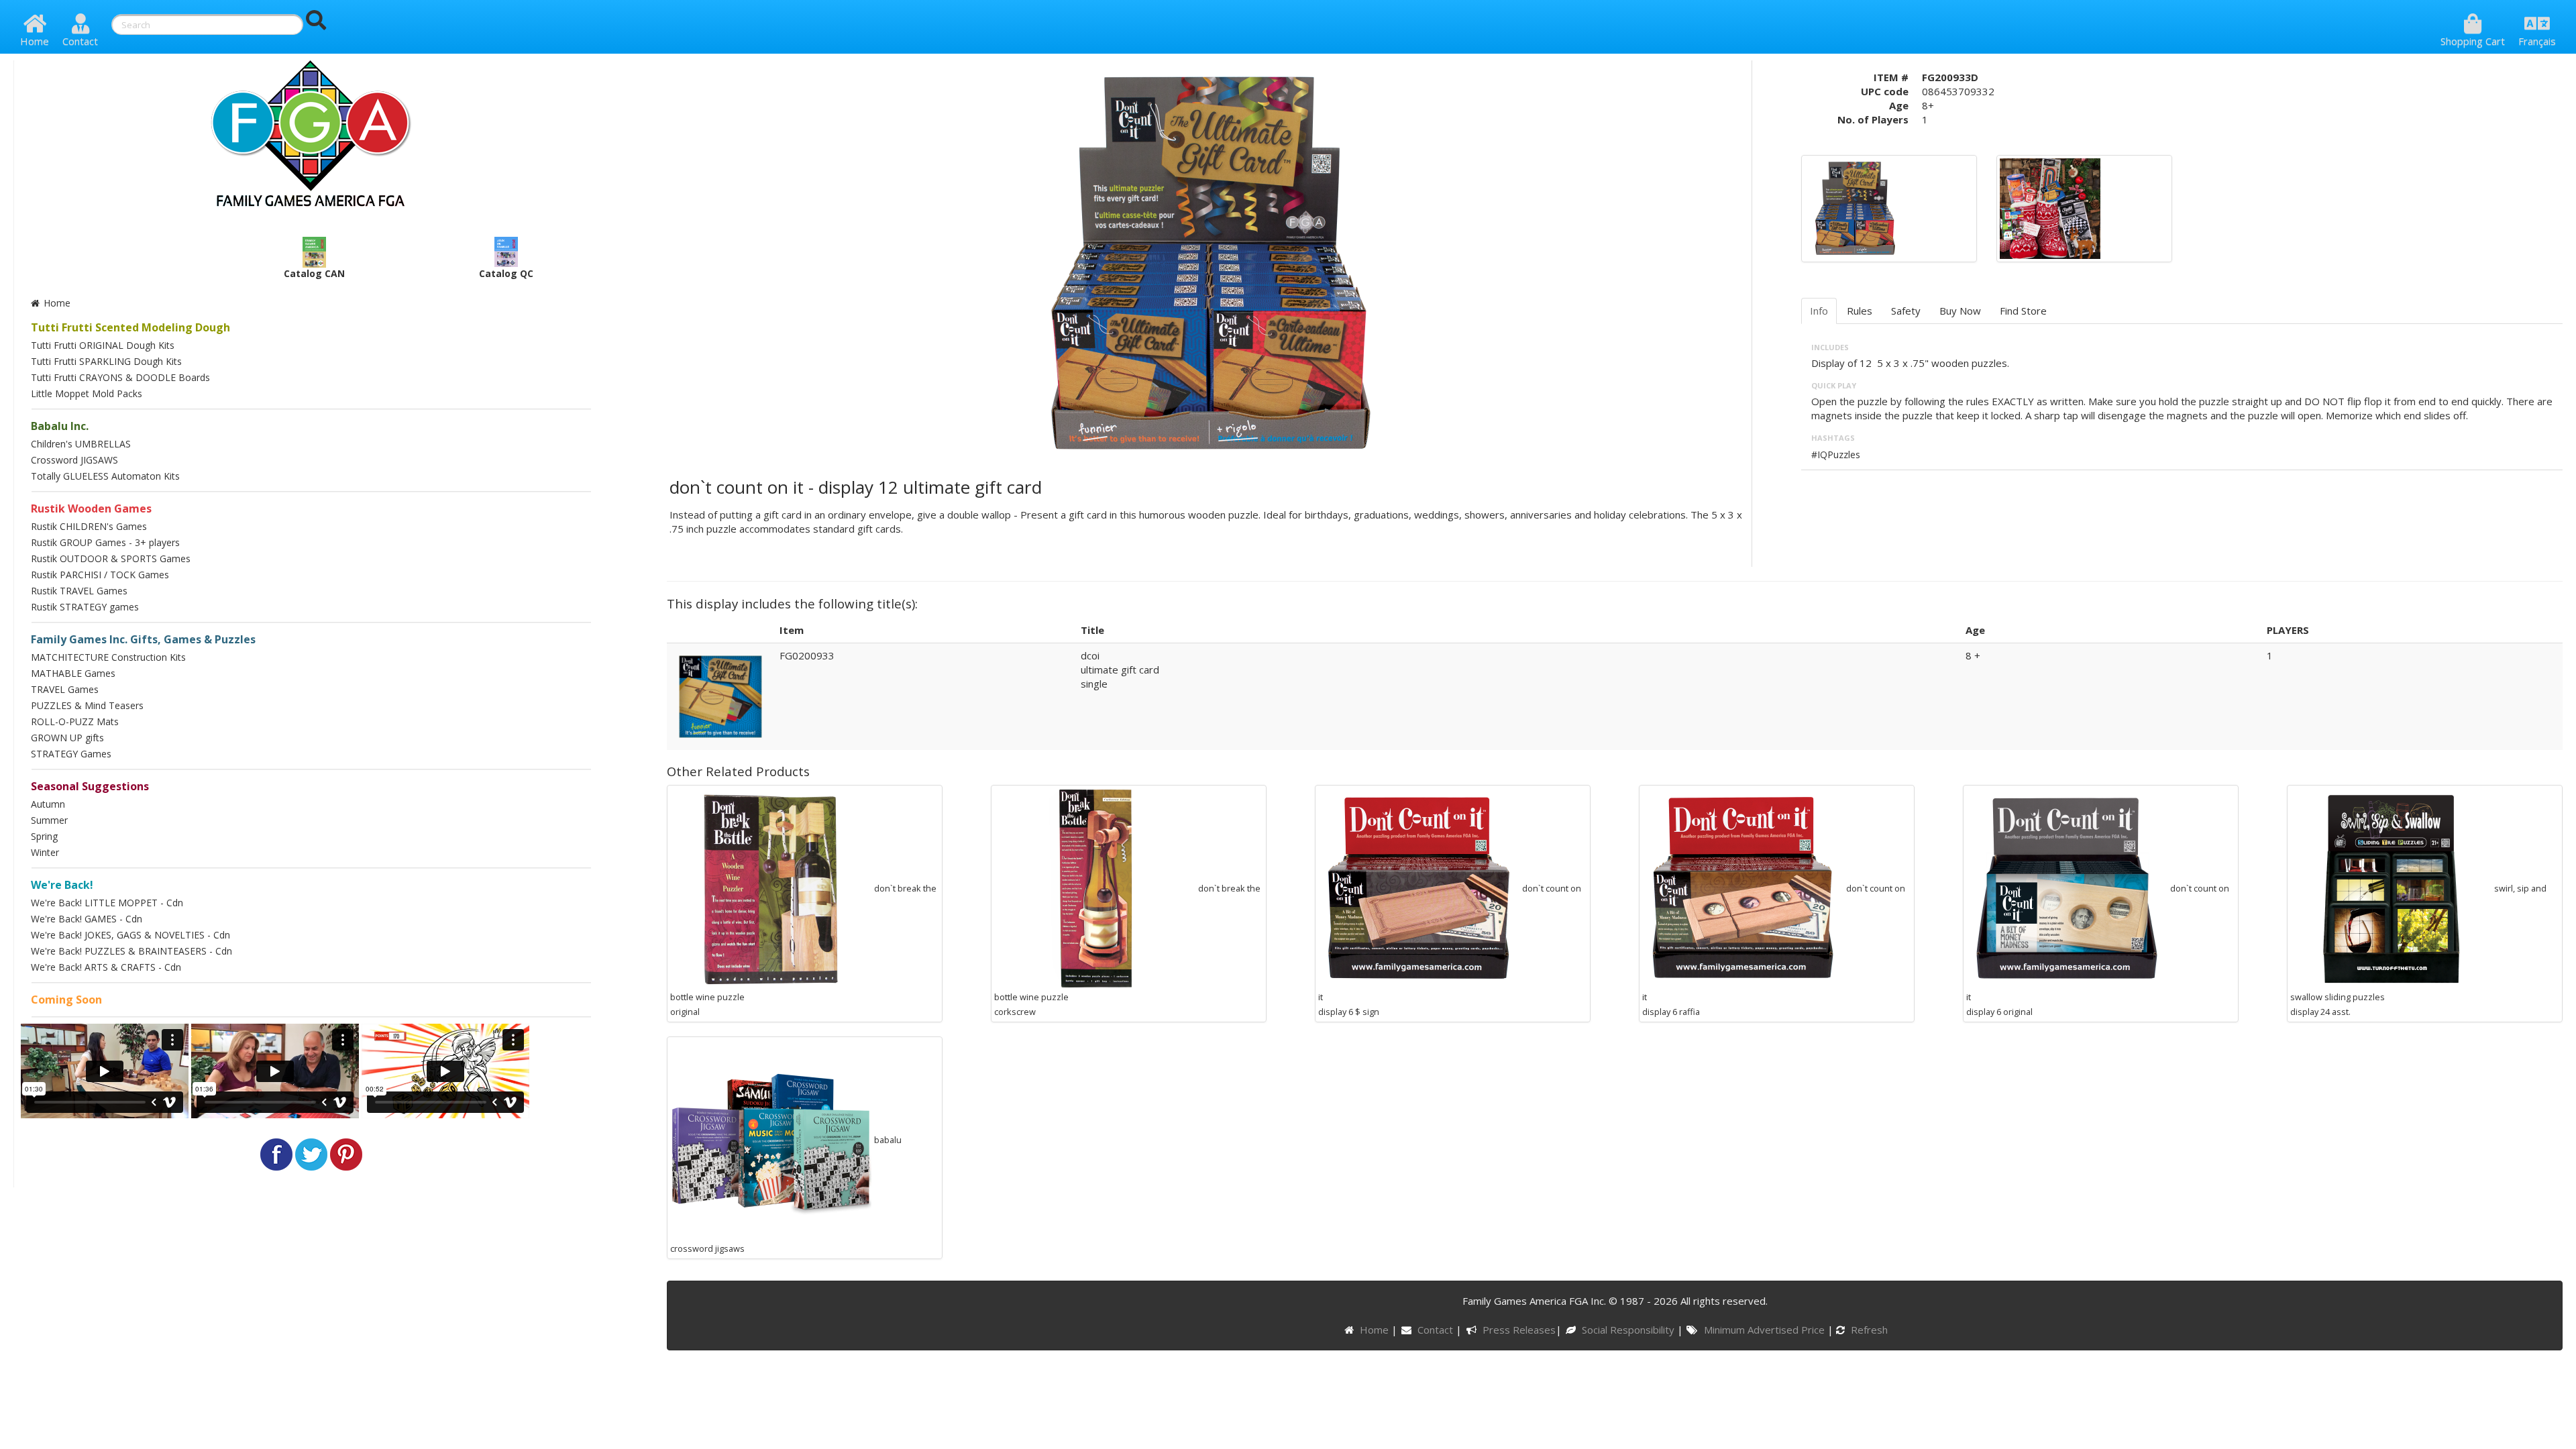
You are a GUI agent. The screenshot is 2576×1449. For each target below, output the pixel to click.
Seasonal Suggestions (90, 786)
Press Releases (1519, 1330)
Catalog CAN (314, 273)
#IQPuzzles (1836, 454)
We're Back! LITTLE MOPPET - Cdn (107, 903)
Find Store (2023, 311)
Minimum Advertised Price (1765, 1330)
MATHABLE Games (73, 673)
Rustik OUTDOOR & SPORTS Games (111, 558)
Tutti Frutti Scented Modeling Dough (130, 327)
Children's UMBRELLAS (81, 444)
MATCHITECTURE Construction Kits (108, 657)
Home (35, 41)
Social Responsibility (1629, 1330)
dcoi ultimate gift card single (1120, 669)
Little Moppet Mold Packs (87, 393)
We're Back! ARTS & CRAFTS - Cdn (106, 967)
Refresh (1868, 1330)
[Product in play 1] (2050, 207)
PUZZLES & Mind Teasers (87, 705)
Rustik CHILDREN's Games (89, 526)
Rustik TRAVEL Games (79, 591)
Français (2537, 41)
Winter (45, 852)
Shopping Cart (2473, 41)
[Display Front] (1855, 207)
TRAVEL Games (65, 689)
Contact (80, 41)
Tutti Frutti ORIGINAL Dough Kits (103, 345)
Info (1819, 311)
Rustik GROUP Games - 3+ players (105, 542)
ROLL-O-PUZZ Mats (75, 721)
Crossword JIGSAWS (74, 460)
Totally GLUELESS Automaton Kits (105, 476)
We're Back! (62, 885)
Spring (44, 836)
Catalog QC (506, 273)
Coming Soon (66, 1000)
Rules (1860, 311)
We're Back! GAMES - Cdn (87, 919)
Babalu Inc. (60, 426)
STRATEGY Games (71, 754)
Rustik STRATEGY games (85, 607)
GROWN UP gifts (67, 738)
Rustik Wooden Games (91, 508)
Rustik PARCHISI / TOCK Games (100, 575)
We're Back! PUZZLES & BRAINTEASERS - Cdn (131, 951)
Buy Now (1960, 311)
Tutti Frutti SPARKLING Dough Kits (106, 361)
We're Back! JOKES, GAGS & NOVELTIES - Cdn (130, 935)
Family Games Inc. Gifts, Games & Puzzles (143, 639)
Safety (1906, 311)
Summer (49, 820)
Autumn (48, 804)
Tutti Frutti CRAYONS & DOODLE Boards (120, 377)
